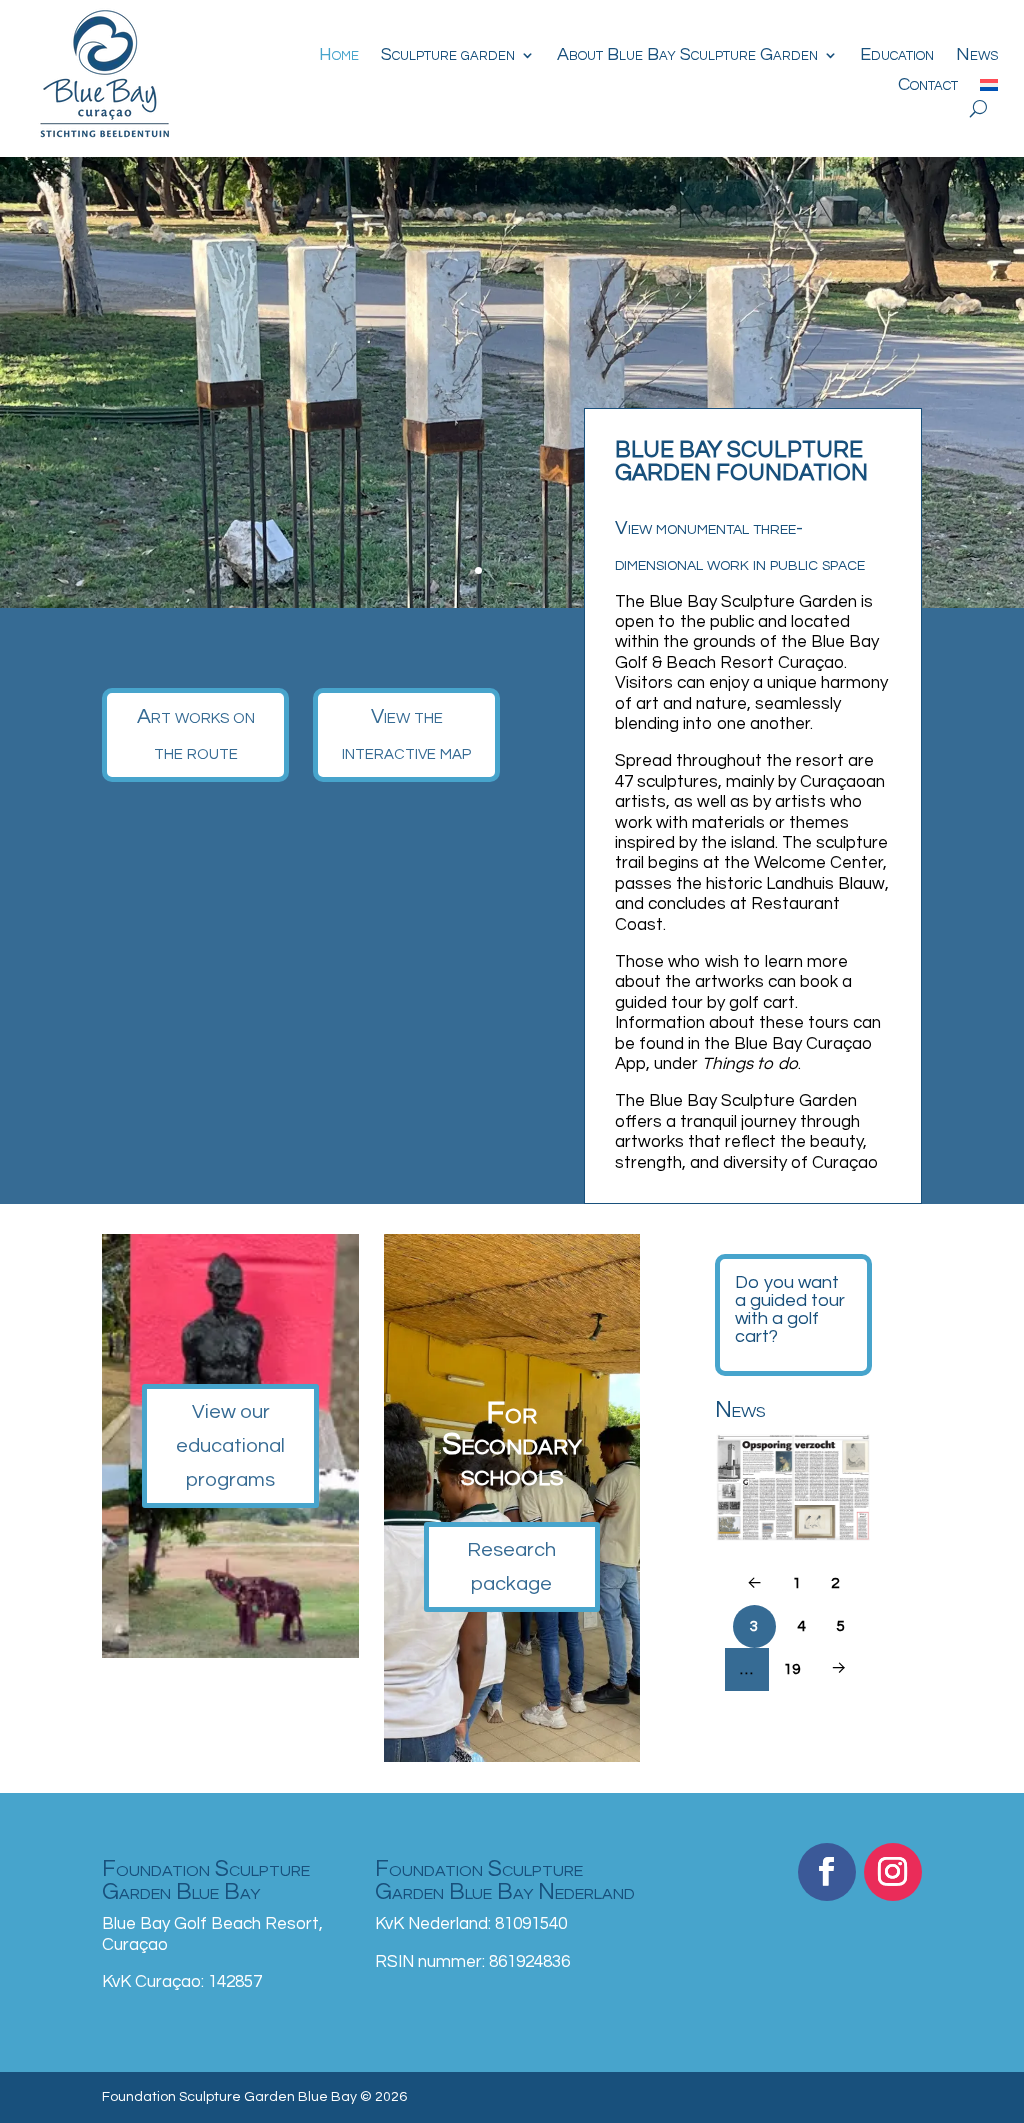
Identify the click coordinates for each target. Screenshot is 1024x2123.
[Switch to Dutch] (989, 89)
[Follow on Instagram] (893, 1872)
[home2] (512, 603)
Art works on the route (196, 734)
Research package (511, 1567)
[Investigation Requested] (793, 1487)
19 (792, 1669)
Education (897, 56)
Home (339, 56)
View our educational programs (230, 1446)
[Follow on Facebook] (827, 1872)
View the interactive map (406, 734)
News (977, 56)
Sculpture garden (448, 56)
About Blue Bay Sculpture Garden (687, 56)
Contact (928, 86)
